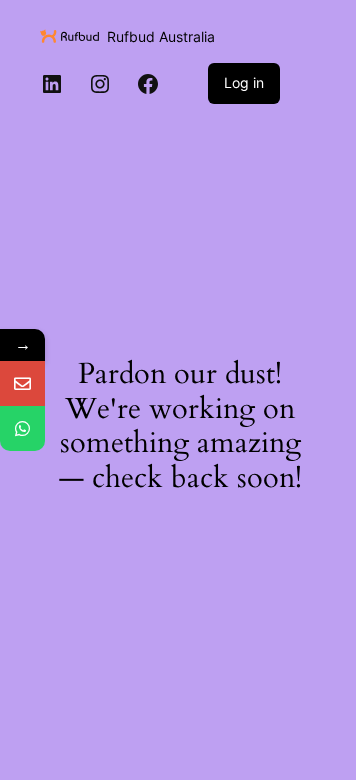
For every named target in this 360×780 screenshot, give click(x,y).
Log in (244, 82)
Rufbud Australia (161, 36)
